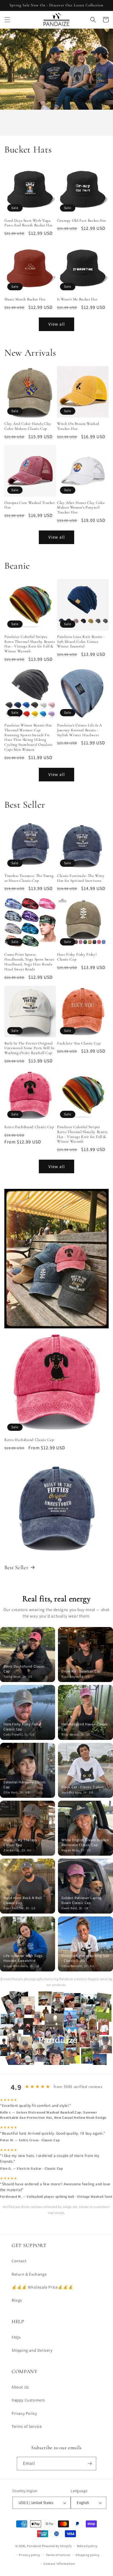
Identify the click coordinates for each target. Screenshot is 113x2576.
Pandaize (34, 2546)
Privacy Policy (24, 2413)
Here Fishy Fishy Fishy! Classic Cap (77, 957)
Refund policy (87, 2546)
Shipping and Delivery (32, 2350)
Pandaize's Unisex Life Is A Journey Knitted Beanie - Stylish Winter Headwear (80, 730)
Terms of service (58, 2555)
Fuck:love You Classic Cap (79, 1043)
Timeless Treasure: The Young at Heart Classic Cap (29, 878)
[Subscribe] (90, 2464)
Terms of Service (27, 2426)
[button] (7, 20)
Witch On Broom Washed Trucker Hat (78, 426)
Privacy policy (30, 2555)
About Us (20, 2387)
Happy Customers (28, 2400)
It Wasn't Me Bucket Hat (77, 299)
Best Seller (16, 1567)
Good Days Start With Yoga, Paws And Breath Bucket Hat (28, 223)
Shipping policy (88, 2555)
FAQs (16, 2337)
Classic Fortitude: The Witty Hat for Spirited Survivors (81, 878)
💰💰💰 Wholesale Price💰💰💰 (42, 2287)
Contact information (59, 2564)
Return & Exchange (29, 2274)
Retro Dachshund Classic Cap (29, 1127)
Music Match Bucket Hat (25, 299)
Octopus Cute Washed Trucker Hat (30, 505)
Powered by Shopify (57, 2546)
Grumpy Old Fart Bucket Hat (82, 221)
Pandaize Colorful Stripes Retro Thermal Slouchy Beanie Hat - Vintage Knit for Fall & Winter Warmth (30, 644)
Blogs (17, 2300)
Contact (19, 2261)
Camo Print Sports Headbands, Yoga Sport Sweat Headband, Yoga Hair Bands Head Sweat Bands (29, 962)
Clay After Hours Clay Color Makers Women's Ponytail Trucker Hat (81, 508)
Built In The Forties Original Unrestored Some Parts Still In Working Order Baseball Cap (29, 1048)
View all (57, 324)
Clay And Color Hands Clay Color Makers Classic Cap (28, 426)
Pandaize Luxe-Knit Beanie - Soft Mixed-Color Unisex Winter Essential (81, 642)
